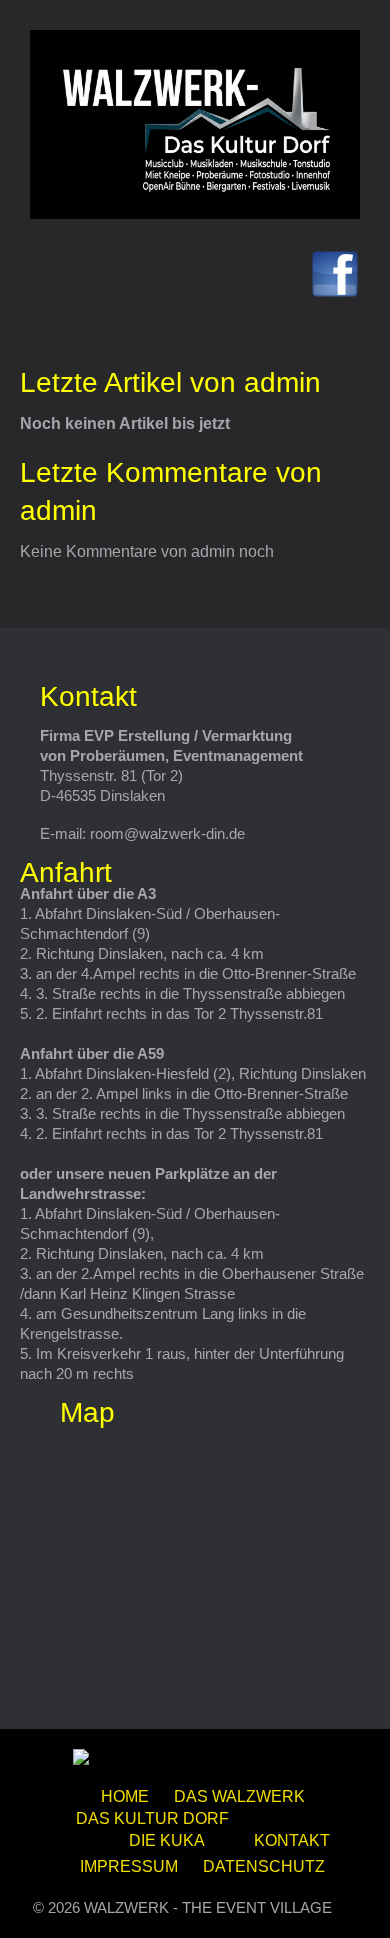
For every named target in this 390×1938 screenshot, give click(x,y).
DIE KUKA (167, 1840)
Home (125, 1796)
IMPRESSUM (129, 1866)
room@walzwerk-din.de (167, 833)
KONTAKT (292, 1840)
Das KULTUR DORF (152, 1818)
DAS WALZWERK (239, 1796)
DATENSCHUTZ (264, 1866)
